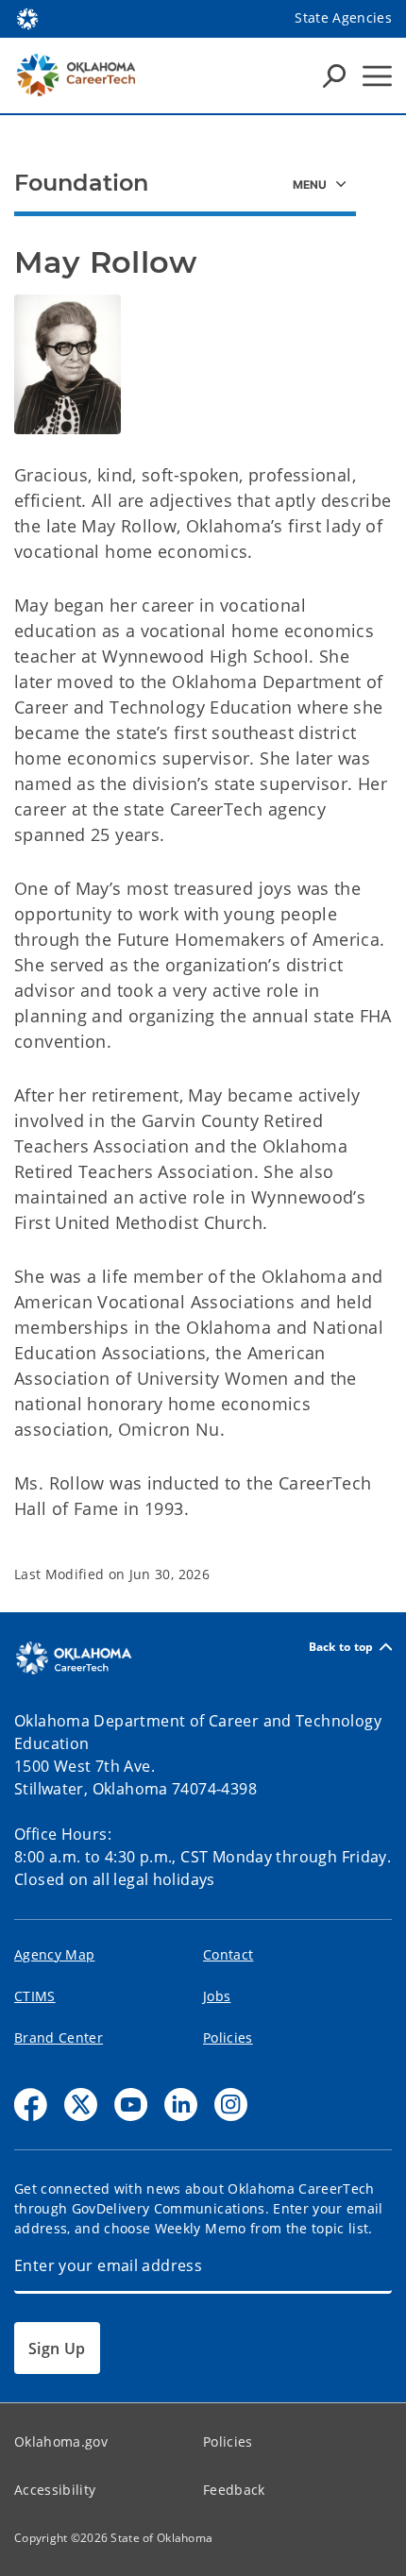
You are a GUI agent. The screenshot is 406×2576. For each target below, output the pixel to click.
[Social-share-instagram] (231, 2105)
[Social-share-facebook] (31, 2105)
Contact (228, 1954)
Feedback (234, 2490)
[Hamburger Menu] (377, 76)
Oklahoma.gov (61, 2441)
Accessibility (55, 2490)
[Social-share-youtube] (131, 2105)
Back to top (341, 1647)
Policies (228, 2037)
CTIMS (35, 1996)
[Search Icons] (334, 76)
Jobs (217, 1996)
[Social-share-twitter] (81, 2105)
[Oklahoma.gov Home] (27, 17)
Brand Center (59, 2037)
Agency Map (54, 1954)
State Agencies (343, 17)
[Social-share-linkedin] (181, 2105)
